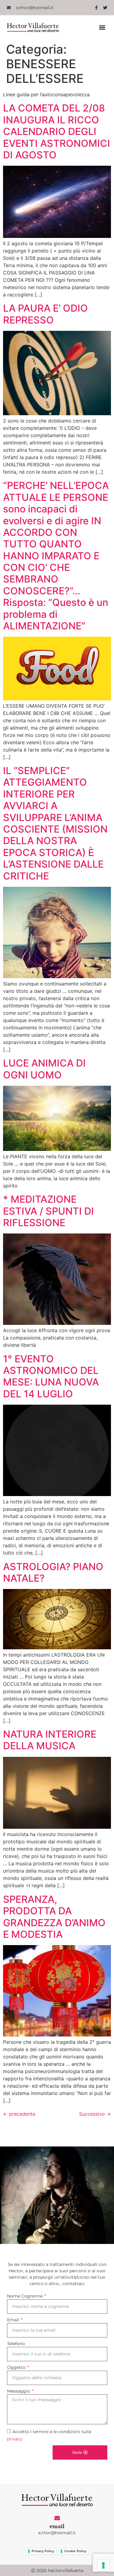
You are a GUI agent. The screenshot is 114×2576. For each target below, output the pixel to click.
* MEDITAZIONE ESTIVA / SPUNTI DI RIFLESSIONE (48, 1211)
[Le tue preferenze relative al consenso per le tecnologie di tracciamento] (103, 2565)
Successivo (95, 2114)
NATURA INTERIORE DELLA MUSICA (50, 1740)
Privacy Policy (43, 2551)
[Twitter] (105, 8)
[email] (57, 2518)
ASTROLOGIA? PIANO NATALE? (53, 1572)
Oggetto (17, 2367)
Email (14, 2320)
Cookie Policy (75, 2551)
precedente (19, 2114)
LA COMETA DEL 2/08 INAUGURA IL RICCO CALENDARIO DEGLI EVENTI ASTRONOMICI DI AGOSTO (57, 131)
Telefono (16, 2344)
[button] (102, 28)
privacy (15, 2439)
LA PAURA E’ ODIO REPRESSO (45, 314)
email (57, 2526)
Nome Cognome (25, 2296)
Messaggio (19, 2391)
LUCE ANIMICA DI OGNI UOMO (44, 1069)
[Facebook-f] (96, 8)
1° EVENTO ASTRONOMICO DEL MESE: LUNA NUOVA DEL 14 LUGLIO (51, 1376)
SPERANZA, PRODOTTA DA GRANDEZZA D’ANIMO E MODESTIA (54, 1917)
